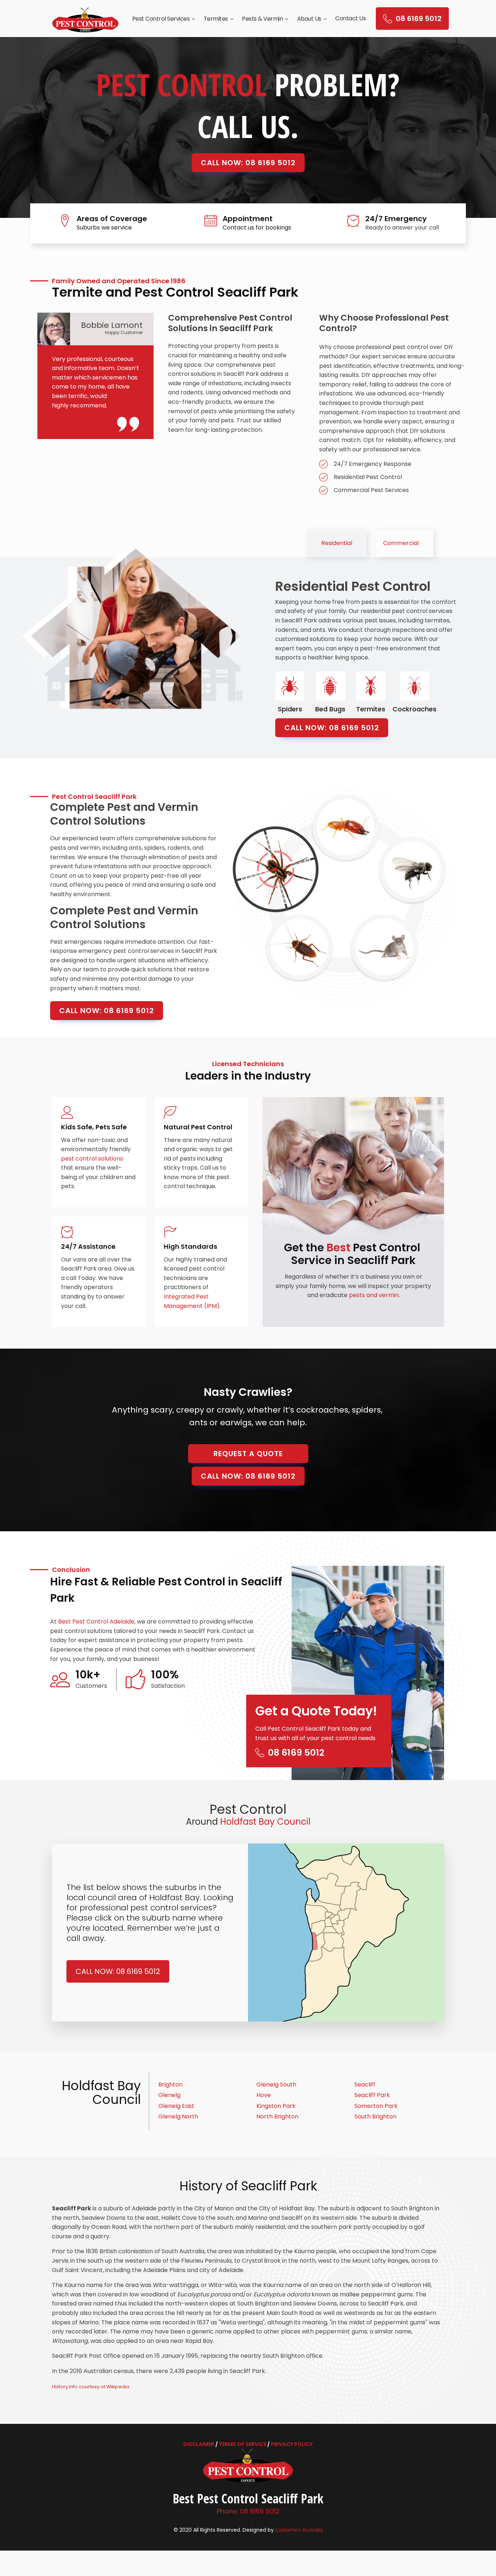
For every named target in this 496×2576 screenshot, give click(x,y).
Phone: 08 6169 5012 (248, 2511)
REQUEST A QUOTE (248, 1454)
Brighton (170, 2085)
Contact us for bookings (257, 227)
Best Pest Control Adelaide (96, 1622)
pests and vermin (374, 1295)
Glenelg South (276, 2085)
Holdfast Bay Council (265, 1822)
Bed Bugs (330, 709)
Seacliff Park (372, 2095)
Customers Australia (299, 2530)
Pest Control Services (161, 19)
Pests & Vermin (262, 19)
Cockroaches (414, 709)
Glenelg (169, 2095)
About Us (309, 19)
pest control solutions (92, 1159)
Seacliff (365, 2085)
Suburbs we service (104, 227)
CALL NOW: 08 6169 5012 (248, 163)
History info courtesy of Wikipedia (91, 2387)
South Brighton (375, 2116)
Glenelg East (176, 2106)
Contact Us (350, 18)
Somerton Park (376, 2106)
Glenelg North (178, 2116)
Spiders (290, 709)
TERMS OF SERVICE (243, 2444)
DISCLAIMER (199, 2444)
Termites (216, 19)
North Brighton (277, 2116)
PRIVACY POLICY (292, 2444)
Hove (264, 2095)
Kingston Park (276, 2106)
